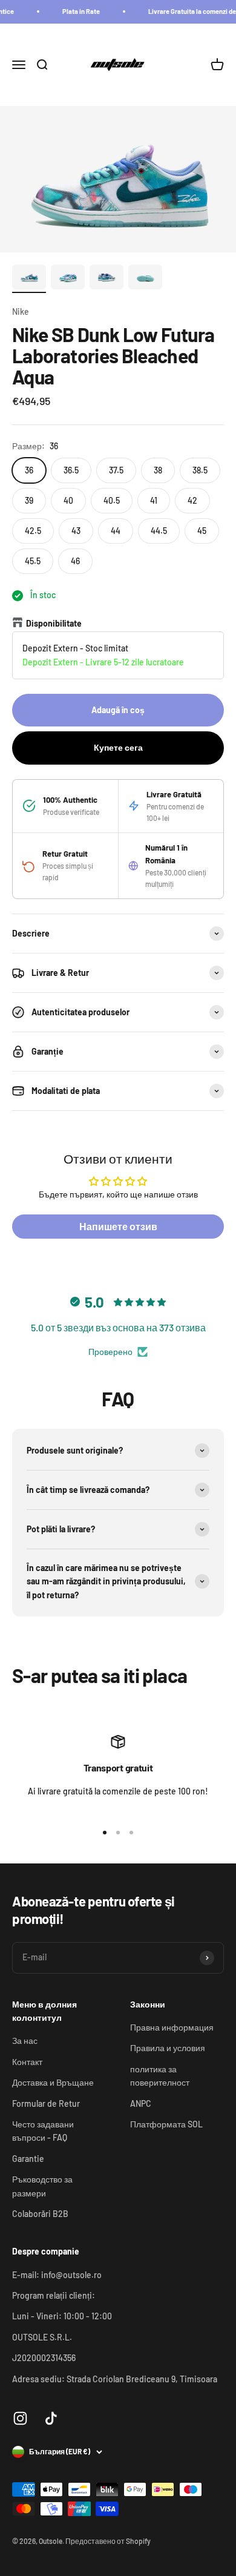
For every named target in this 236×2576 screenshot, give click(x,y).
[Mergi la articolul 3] (107, 279)
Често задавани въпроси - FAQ (43, 2131)
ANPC (141, 2103)
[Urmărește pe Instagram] (20, 2418)
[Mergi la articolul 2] (68, 279)
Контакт (27, 2062)
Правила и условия (168, 2048)
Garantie (28, 2159)
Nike (21, 311)
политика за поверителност (160, 2076)
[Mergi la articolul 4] (145, 279)
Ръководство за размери (42, 2186)
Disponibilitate (54, 623)
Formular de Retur (46, 2103)
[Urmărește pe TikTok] (51, 2418)
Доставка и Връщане (53, 2082)
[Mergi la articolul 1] (29, 279)
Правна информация (172, 2027)
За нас (25, 2041)
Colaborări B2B (40, 2214)
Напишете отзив (118, 1226)
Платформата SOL (166, 2124)
